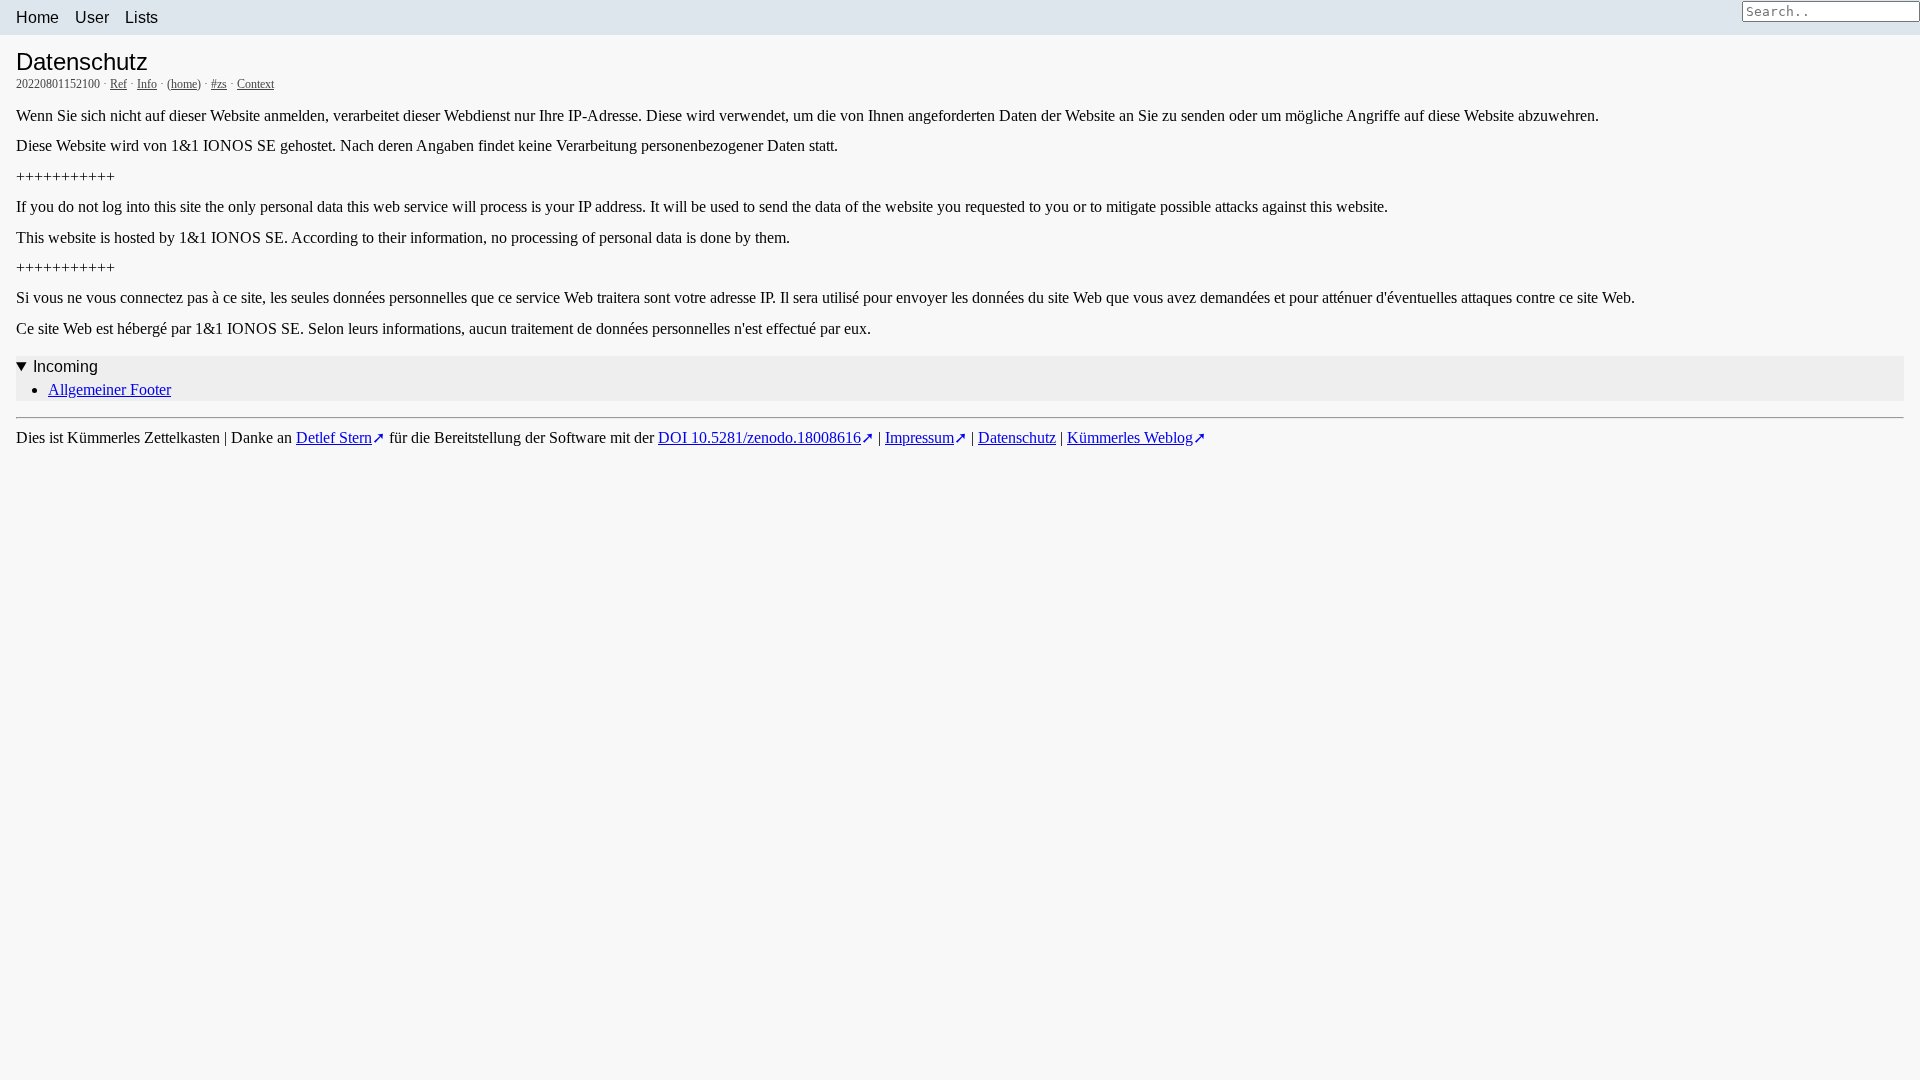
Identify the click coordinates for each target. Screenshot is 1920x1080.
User (92, 17)
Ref (118, 84)
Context (255, 84)
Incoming (65, 366)
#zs (219, 84)
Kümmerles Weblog (1130, 437)
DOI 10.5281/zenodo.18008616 (759, 437)
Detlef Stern (334, 437)
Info (147, 84)
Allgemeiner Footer (109, 389)
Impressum (919, 437)
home (184, 84)
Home (37, 17)
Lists (141, 17)
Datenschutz (1017, 437)
